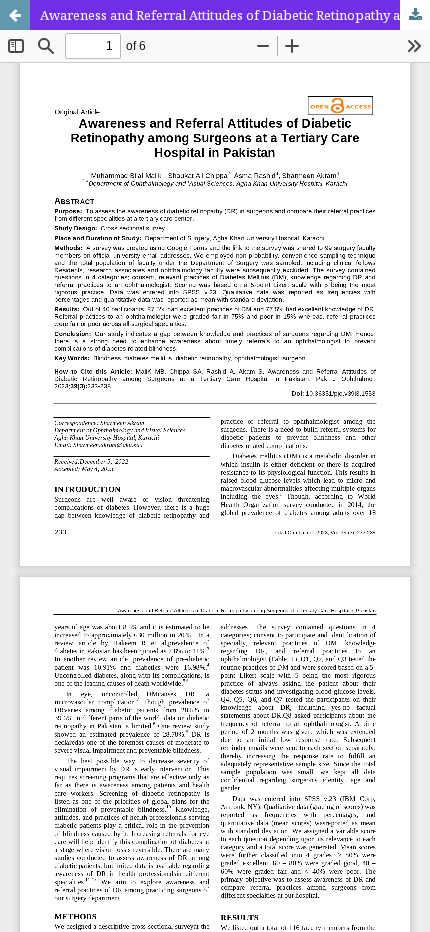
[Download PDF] (415, 15)
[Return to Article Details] (15, 15)
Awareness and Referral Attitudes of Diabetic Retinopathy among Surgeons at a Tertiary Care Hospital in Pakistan (235, 15)
